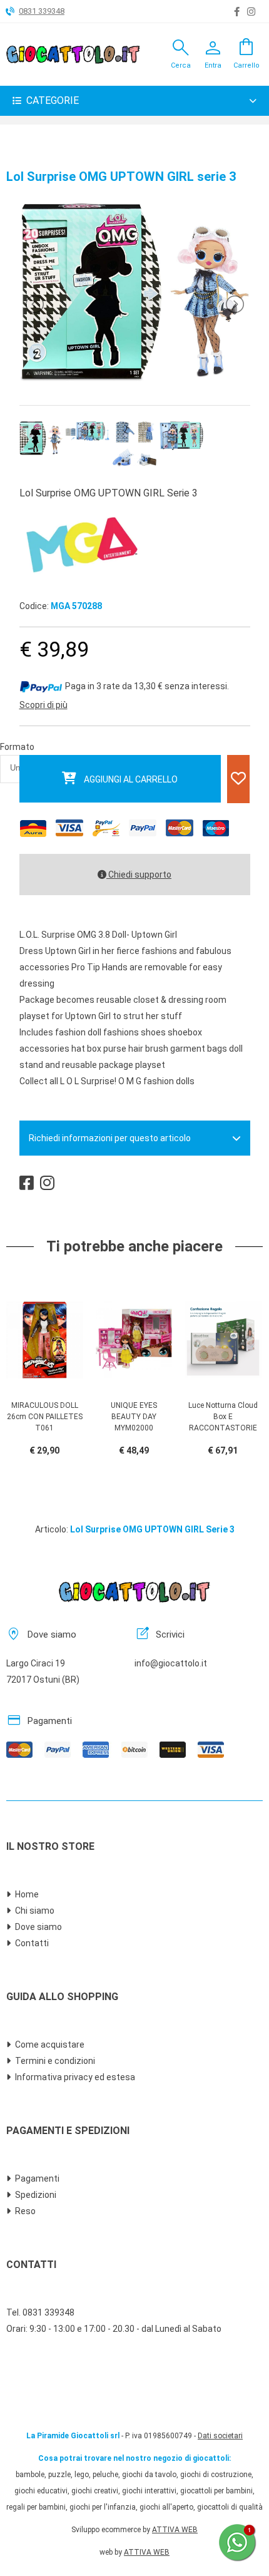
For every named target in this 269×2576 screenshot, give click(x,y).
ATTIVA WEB (175, 2530)
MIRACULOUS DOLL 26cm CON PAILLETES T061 (45, 1417)
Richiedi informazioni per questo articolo (110, 1138)
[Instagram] (251, 12)
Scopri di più (43, 705)
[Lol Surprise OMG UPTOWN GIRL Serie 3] (134, 378)
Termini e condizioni (55, 2061)
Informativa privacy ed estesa (75, 2077)
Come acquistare (50, 2045)
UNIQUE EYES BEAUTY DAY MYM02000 (134, 1417)
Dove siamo (38, 1927)
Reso (25, 2211)
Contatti (32, 1943)
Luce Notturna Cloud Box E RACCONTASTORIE (223, 1417)
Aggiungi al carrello (131, 779)
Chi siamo (35, 1911)
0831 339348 (42, 11)
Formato (17, 747)
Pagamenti (37, 2178)
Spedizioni (36, 2195)
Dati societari (220, 2436)
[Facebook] (237, 12)
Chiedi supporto (139, 875)
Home (27, 1894)
